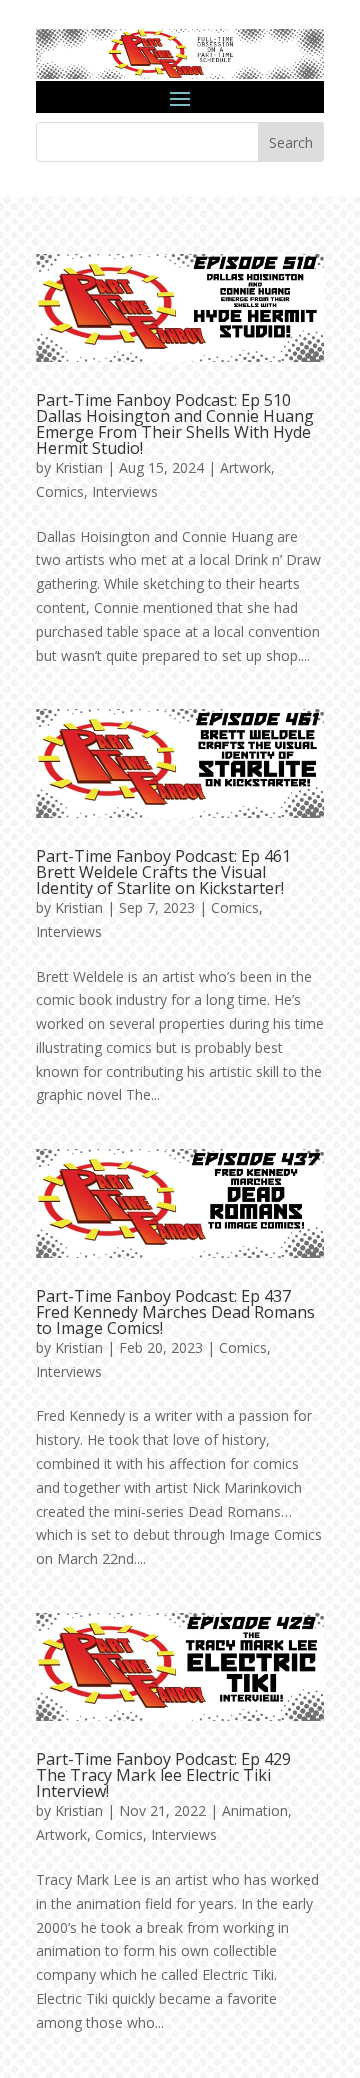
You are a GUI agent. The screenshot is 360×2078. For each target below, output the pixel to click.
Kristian (79, 467)
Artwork (245, 467)
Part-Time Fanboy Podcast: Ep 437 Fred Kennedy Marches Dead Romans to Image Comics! (175, 1312)
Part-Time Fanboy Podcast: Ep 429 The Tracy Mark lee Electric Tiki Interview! (163, 1775)
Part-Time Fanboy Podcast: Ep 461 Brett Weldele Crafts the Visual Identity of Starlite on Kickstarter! (163, 872)
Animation (255, 1810)
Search (291, 142)
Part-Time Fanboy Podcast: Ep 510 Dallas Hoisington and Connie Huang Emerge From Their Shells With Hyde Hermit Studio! (175, 424)
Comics (60, 491)
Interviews (125, 491)
